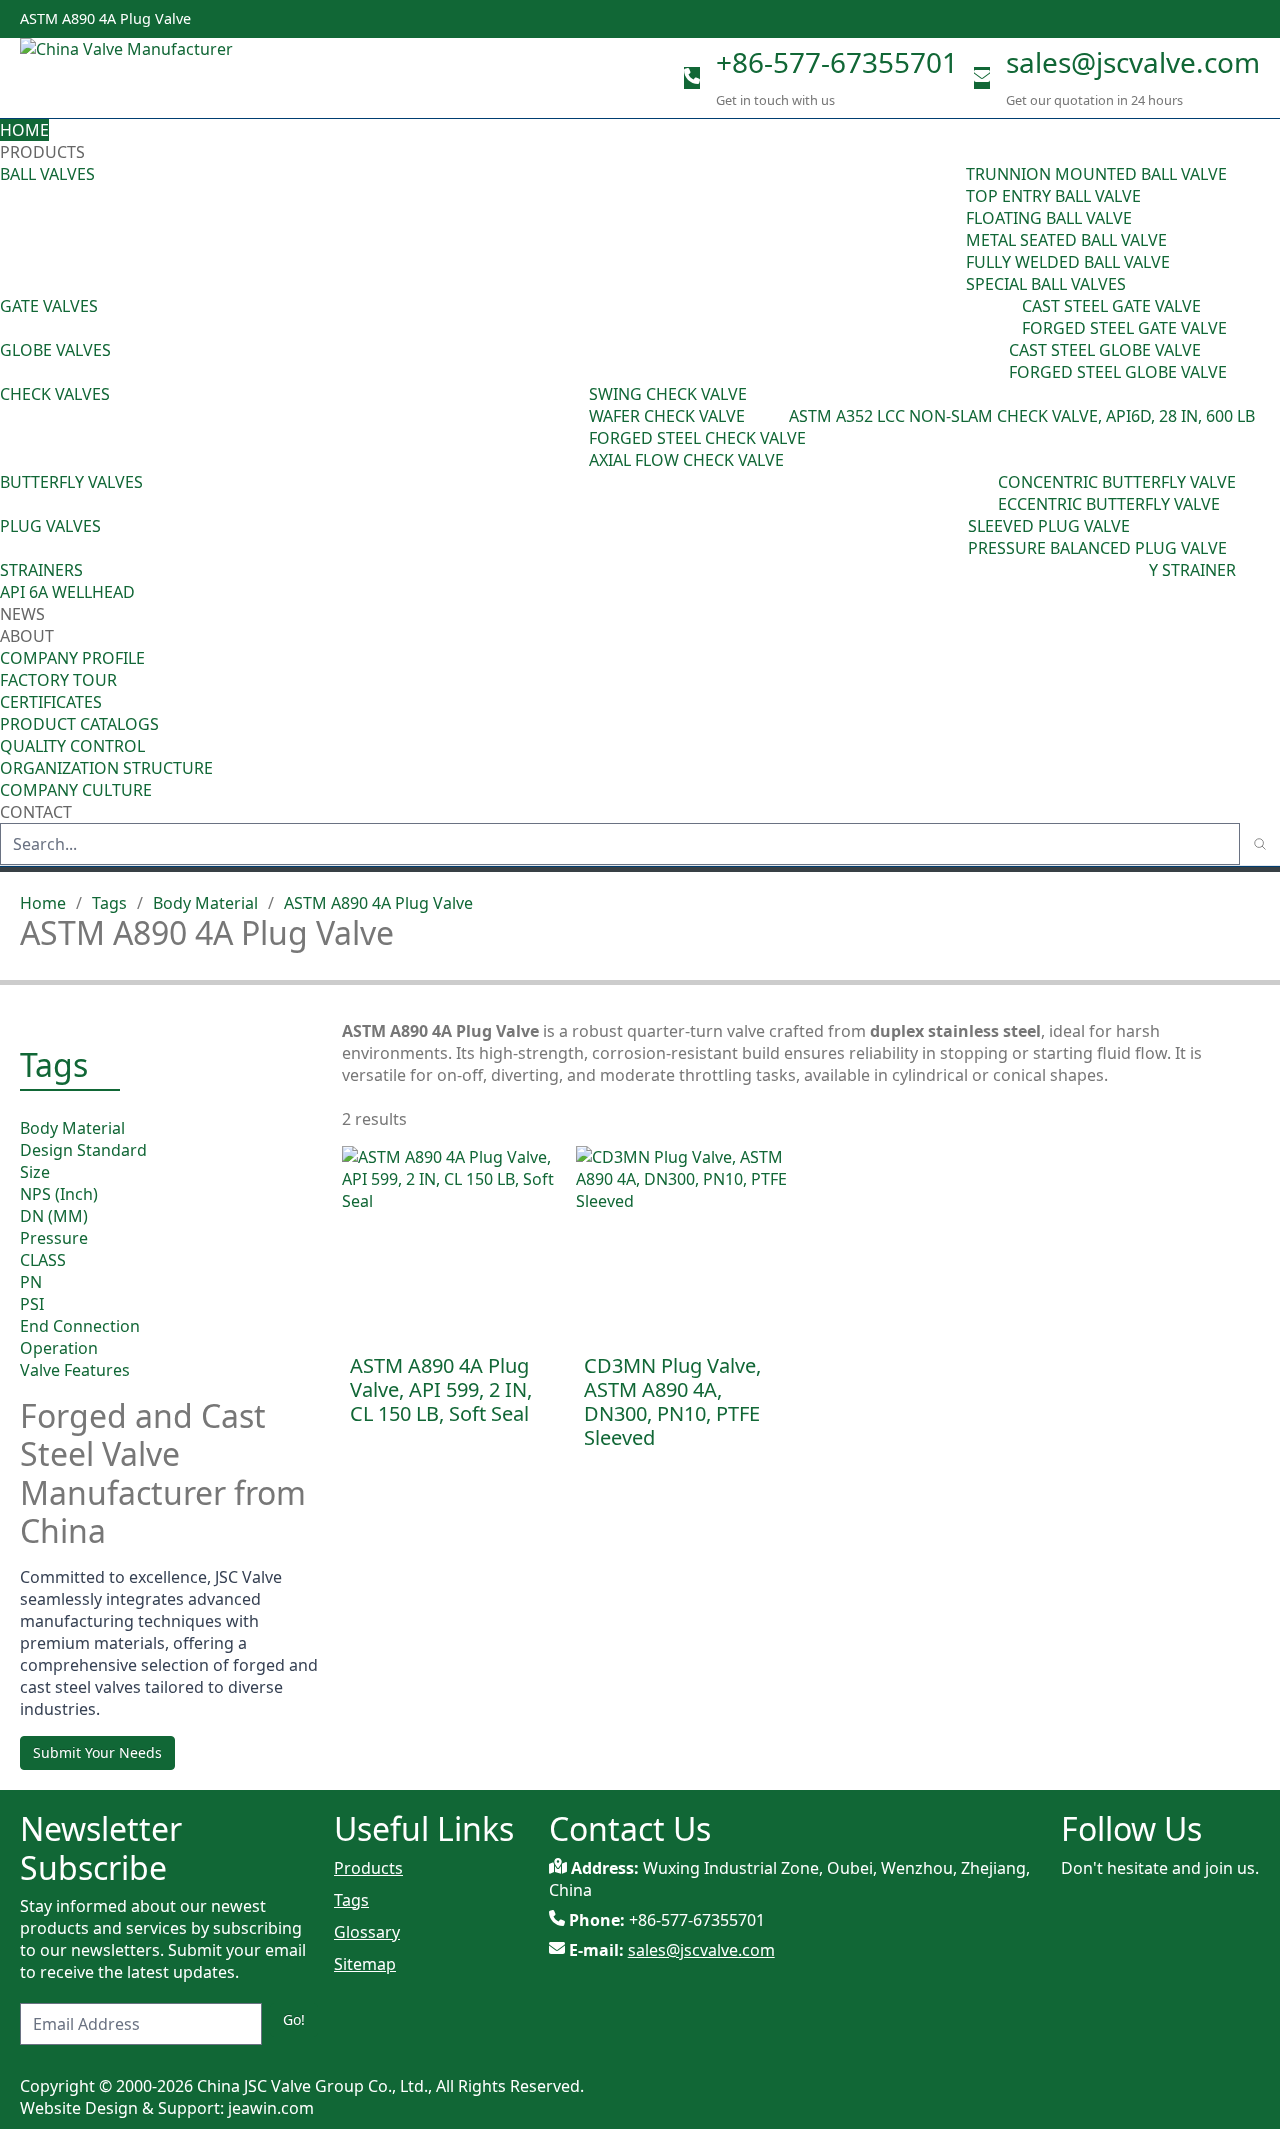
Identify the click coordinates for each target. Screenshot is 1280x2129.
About (29, 636)
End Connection (80, 1326)
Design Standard (83, 1150)
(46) (1008, 317)
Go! (294, 2019)
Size (35, 1172)
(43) (575, 427)
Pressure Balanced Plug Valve (1097, 548)
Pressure (54, 1238)
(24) (995, 361)
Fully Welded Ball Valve (1068, 262)
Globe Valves (55, 350)
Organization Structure (106, 768)
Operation (59, 1348)
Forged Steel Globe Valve (1118, 372)
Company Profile (72, 658)
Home (24, 130)
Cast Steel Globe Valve (1105, 350)
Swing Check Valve (668, 394)
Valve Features (75, 1370)
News (22, 614)
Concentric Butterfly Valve (1117, 482)
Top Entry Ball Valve (1053, 196)
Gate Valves (49, 306)
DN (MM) (54, 1216)
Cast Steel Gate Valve (1111, 306)
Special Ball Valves (1046, 284)
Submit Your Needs (97, 1752)
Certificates (51, 702)
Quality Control (72, 746)
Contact (36, 812)
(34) (954, 537)
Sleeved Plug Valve (1049, 526)
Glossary (367, 1932)
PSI (32, 1304)
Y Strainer (1192, 570)
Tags (109, 903)
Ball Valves (47, 174)
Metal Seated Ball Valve (1066, 240)
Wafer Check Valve (667, 416)
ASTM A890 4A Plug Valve (378, 903)
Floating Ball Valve (1049, 218)
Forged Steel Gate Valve (1124, 328)
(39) (984, 493)
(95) (952, 229)
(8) (779, 416)
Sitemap (365, 1964)
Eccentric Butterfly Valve (1109, 504)
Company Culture (76, 790)
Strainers (41, 570)
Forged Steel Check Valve (697, 438)
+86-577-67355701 (837, 62)
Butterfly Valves (71, 482)
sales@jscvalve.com (1133, 62)
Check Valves (55, 394)
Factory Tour (58, 680)
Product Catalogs (79, 724)
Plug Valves (50, 526)
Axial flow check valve (686, 460)
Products (42, 152)
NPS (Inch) (59, 1194)
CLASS (43, 1260)
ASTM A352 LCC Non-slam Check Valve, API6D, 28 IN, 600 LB (1022, 416)
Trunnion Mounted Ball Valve (1096, 174)
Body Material (205, 903)
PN (31, 1282)
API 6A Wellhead (67, 592)
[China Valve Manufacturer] (170, 78)
